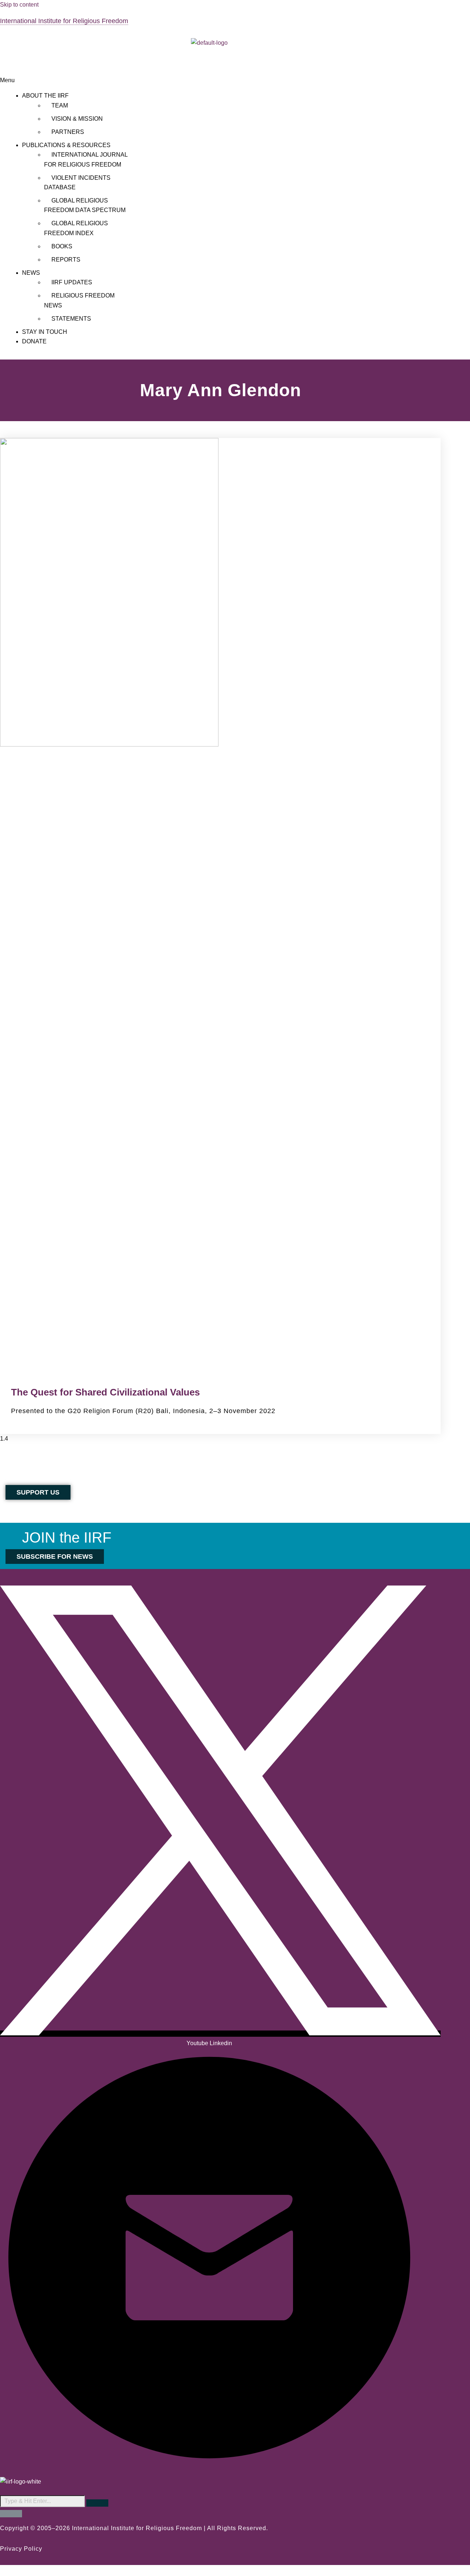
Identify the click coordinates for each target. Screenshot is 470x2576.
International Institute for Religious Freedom (64, 21)
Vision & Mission (77, 119)
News (31, 273)
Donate (34, 341)
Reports (66, 260)
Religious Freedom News (79, 300)
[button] (209, 80)
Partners (68, 132)
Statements (71, 319)
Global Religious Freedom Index (76, 228)
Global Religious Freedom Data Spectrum (85, 205)
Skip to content (19, 5)
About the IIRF (45, 96)
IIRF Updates (72, 282)
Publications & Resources (66, 145)
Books (62, 246)
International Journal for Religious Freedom (86, 159)
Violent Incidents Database (77, 183)
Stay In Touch (45, 332)
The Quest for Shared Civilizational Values (105, 1392)
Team (60, 105)
